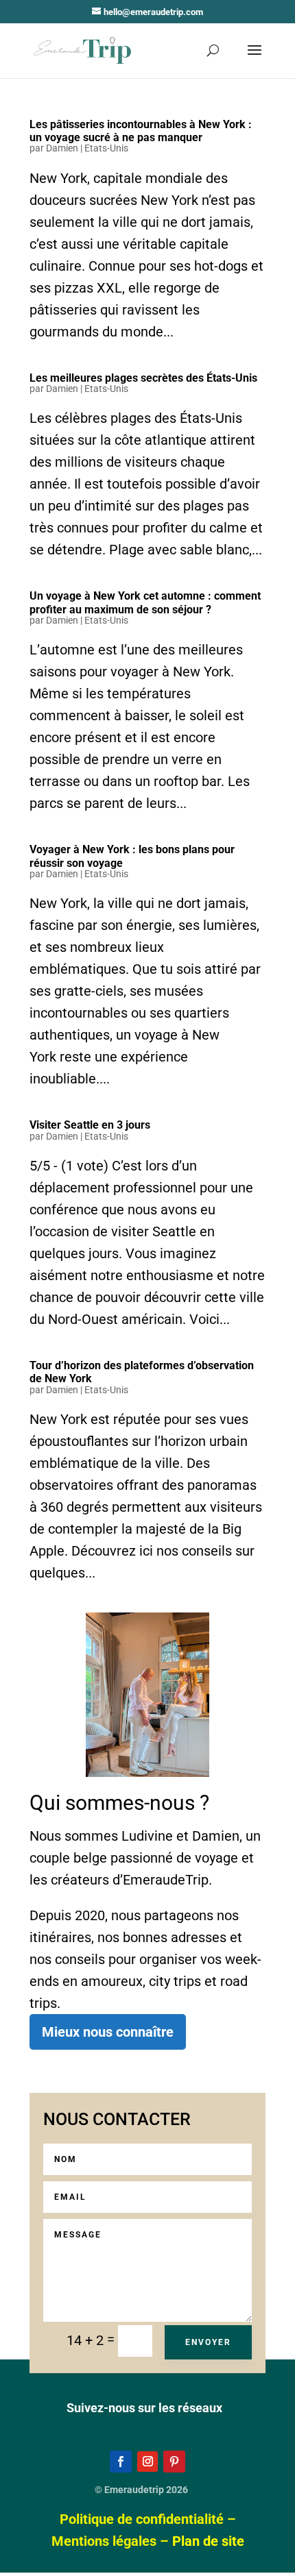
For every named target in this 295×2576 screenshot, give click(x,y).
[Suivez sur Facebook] (121, 2462)
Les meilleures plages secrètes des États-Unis (143, 378)
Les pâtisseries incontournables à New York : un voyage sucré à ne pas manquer (141, 131)
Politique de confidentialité (142, 2519)
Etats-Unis (106, 148)
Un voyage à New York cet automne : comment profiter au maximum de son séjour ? (145, 602)
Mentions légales (104, 2541)
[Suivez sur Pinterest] (174, 2462)
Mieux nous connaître (108, 2032)
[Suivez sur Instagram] (147, 2462)
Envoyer (208, 2342)
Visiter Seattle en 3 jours (90, 1125)
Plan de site (208, 2541)
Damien (62, 148)
